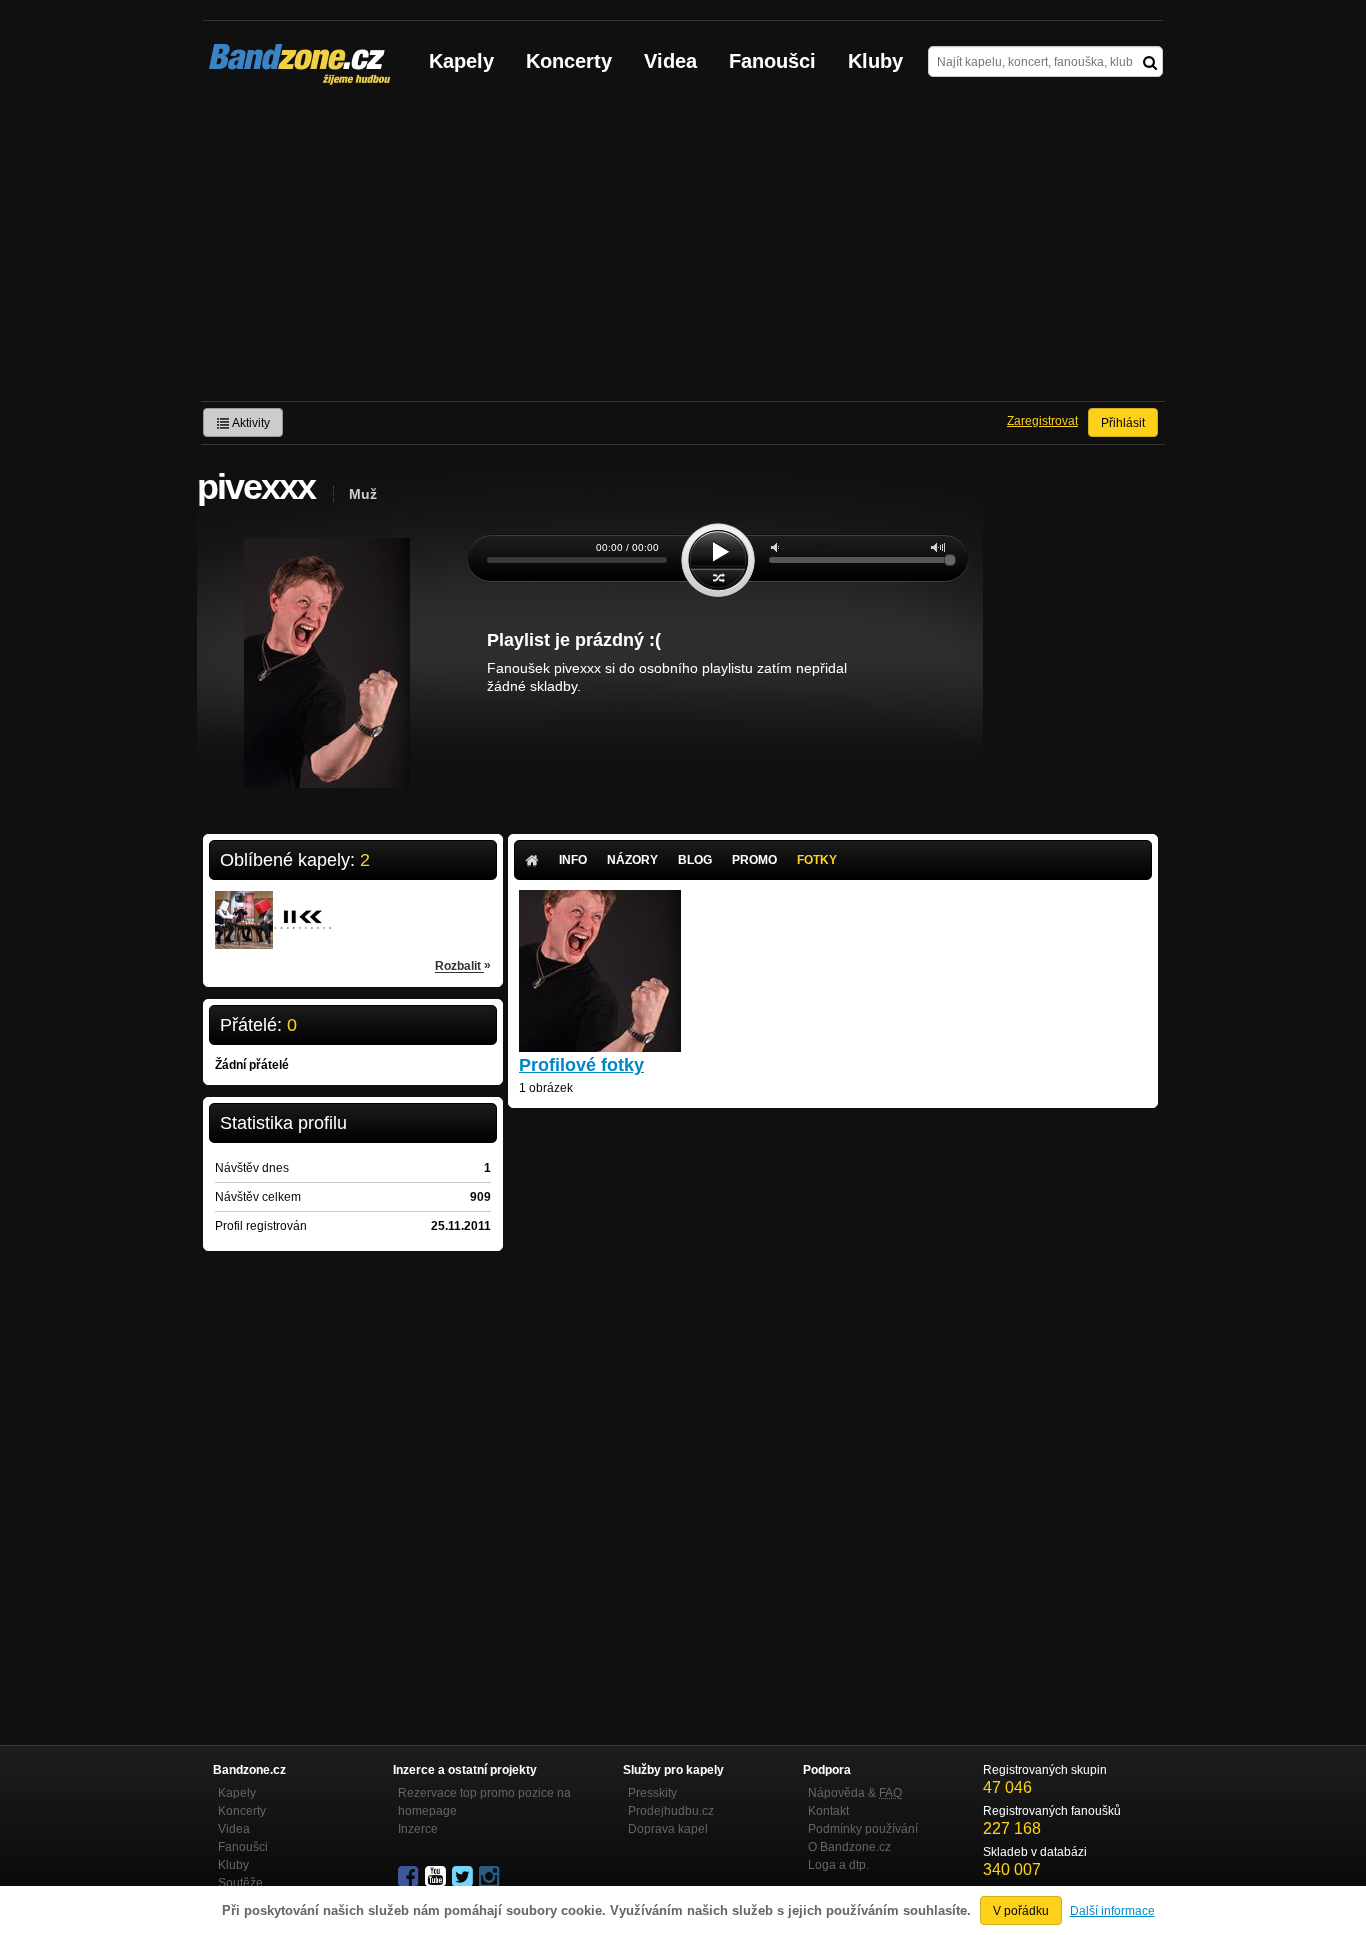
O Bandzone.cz (849, 1847)
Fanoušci (772, 61)
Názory (632, 860)
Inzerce (418, 1829)
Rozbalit (463, 965)
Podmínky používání (863, 1829)
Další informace (1112, 1911)
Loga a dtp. (838, 1865)
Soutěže (240, 1883)
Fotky (817, 860)
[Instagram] (491, 1877)
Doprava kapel (668, 1829)
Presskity (652, 1793)
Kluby (875, 61)
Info (573, 860)
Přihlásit (1123, 423)
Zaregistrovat (1042, 421)
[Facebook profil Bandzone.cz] (410, 1877)
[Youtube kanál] (437, 1877)
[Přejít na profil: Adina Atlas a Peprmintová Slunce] (244, 907)
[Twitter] (464, 1877)
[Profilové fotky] (600, 1043)
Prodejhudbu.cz (671, 1811)
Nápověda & (855, 1793)
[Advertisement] (683, 251)
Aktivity (250, 423)
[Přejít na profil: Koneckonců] (303, 907)
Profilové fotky (581, 1065)
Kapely (461, 61)
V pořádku (1021, 1911)
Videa (670, 61)
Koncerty (569, 61)
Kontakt (828, 1811)
